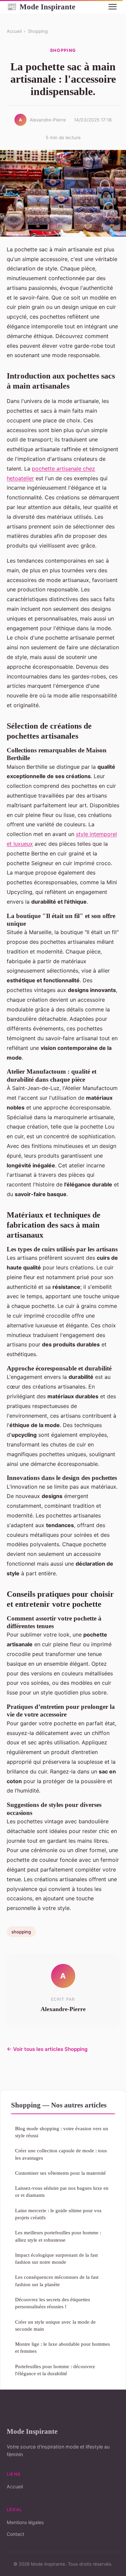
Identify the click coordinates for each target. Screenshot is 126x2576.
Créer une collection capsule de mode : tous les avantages (61, 2154)
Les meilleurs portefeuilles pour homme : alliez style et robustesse (58, 2236)
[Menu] (113, 7)
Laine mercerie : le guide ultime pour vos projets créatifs (58, 2214)
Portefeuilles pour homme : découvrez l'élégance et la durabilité (55, 2370)
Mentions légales (25, 2522)
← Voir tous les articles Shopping (47, 2049)
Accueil (14, 31)
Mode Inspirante (41, 7)
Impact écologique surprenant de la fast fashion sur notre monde (56, 2258)
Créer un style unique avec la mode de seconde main (55, 2325)
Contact (15, 2534)
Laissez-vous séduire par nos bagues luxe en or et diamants (62, 2191)
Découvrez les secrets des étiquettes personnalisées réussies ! (53, 2303)
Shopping (38, 31)
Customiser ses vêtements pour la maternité (60, 2173)
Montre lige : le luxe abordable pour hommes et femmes (62, 2347)
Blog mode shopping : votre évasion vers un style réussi (62, 2132)
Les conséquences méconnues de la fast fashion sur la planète (57, 2280)
